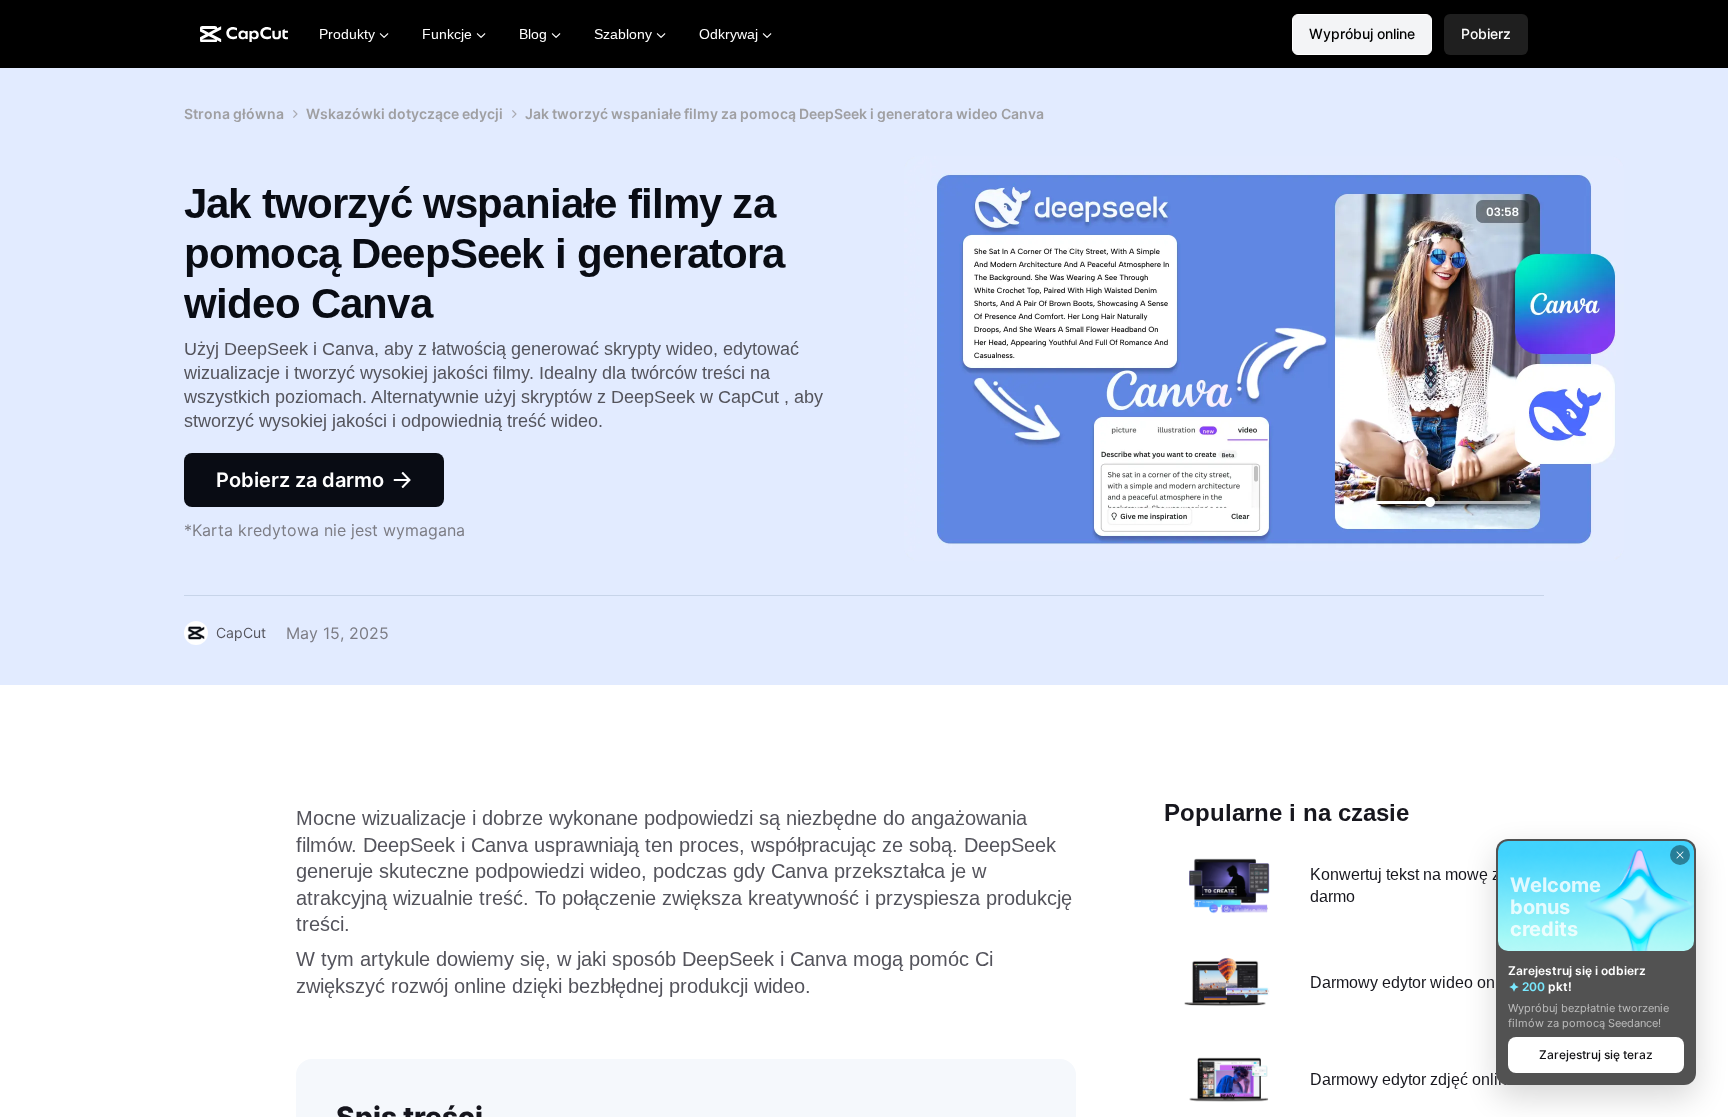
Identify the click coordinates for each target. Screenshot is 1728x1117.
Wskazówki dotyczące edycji (404, 113)
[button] (1486, 34)
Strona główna (234, 113)
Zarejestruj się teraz (1596, 1054)
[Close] (1680, 855)
